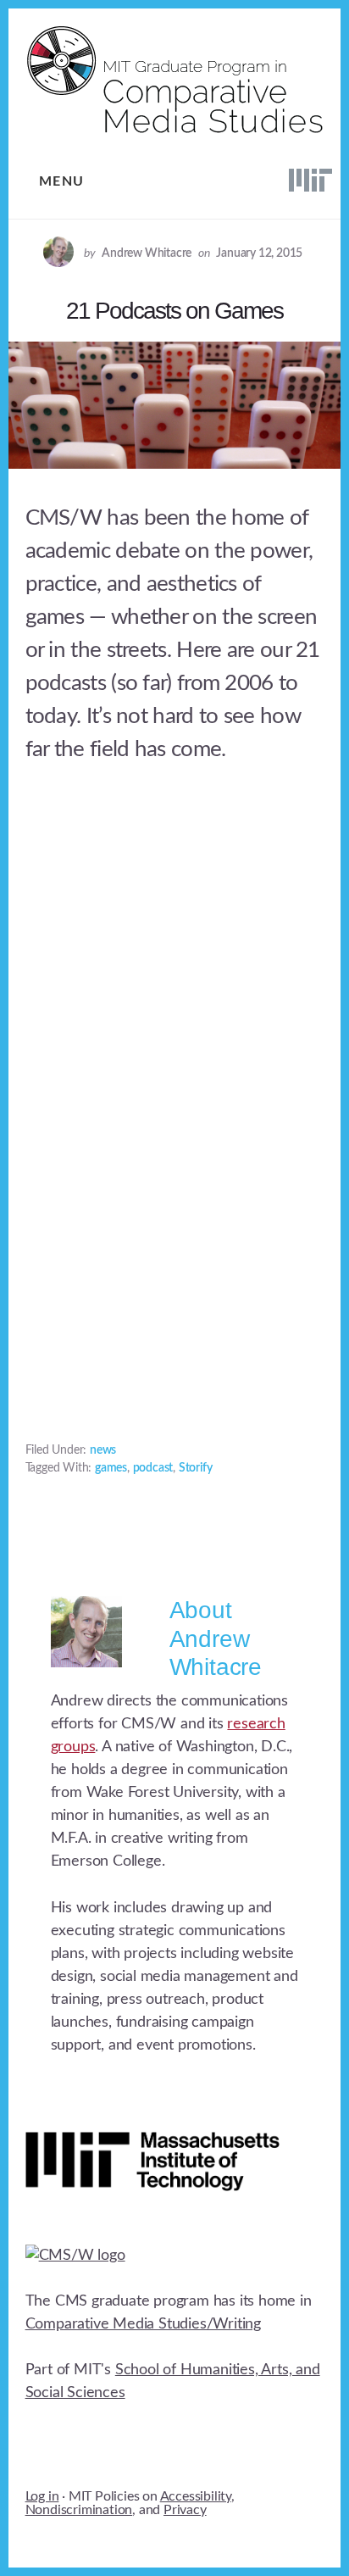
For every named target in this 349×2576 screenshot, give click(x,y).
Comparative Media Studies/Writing (143, 2324)
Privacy (185, 2510)
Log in (42, 2496)
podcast (153, 1468)
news (103, 1450)
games (111, 1468)
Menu (62, 181)
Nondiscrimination (79, 2510)
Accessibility (196, 2496)
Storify (196, 1468)
